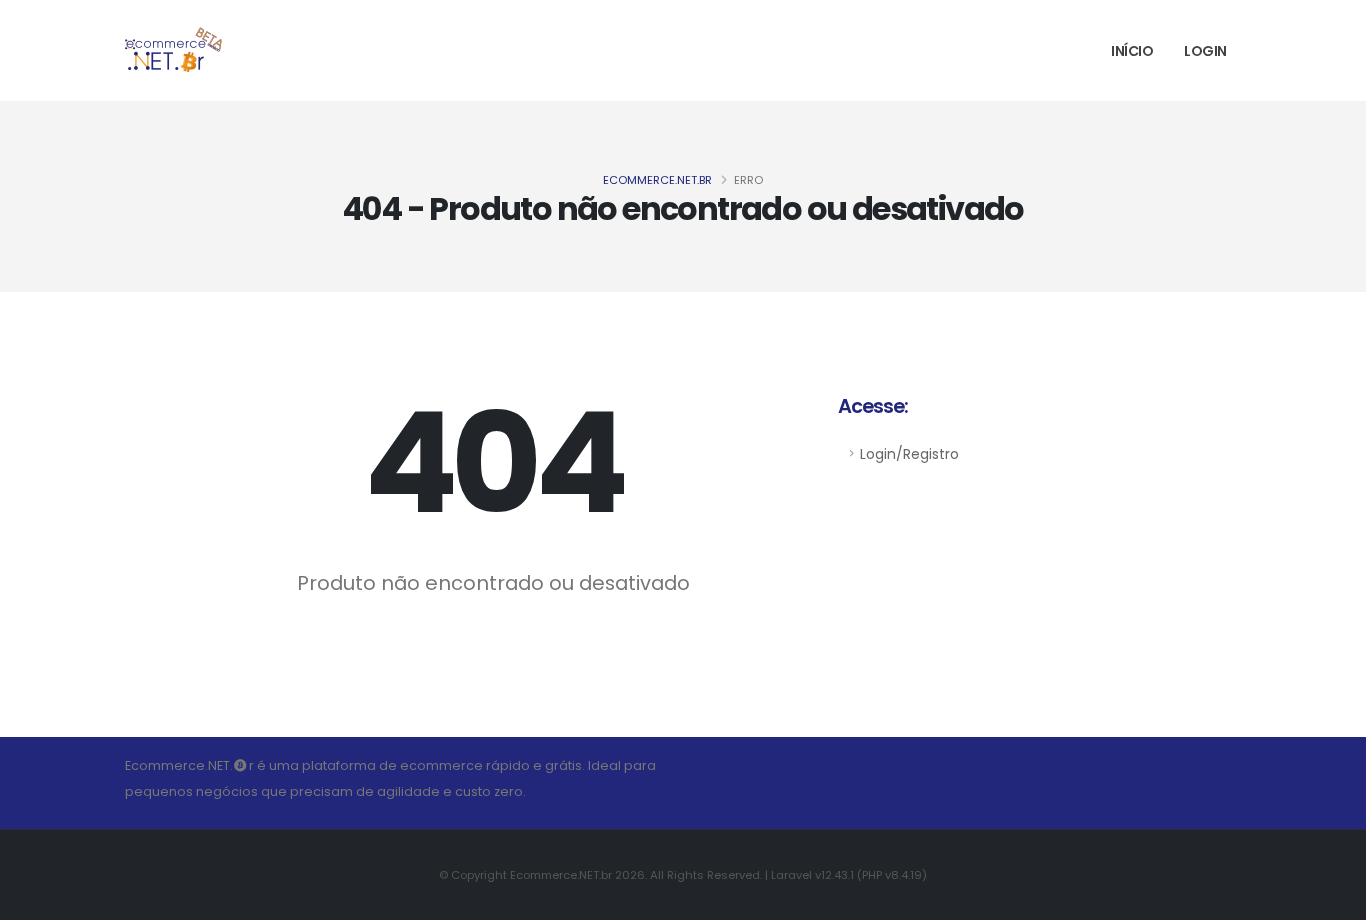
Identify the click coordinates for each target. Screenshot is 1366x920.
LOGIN (1205, 51)
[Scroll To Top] (1331, 897)
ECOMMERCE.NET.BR (657, 180)
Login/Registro (909, 454)
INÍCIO (1132, 51)
